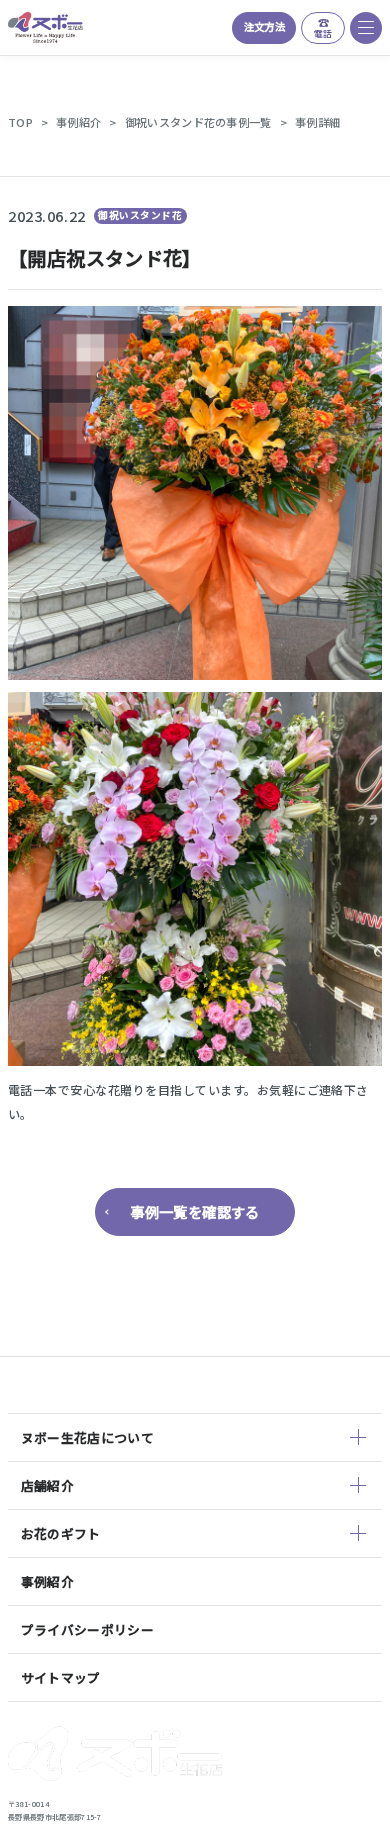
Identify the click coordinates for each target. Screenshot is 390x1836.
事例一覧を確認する (194, 1211)
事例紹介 (78, 122)
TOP (20, 122)
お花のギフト (61, 1533)
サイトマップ (61, 1677)
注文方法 (264, 26)
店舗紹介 (47, 1485)
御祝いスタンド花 (140, 215)
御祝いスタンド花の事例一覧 (198, 122)
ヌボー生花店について (87, 1437)
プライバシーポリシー (87, 1629)
